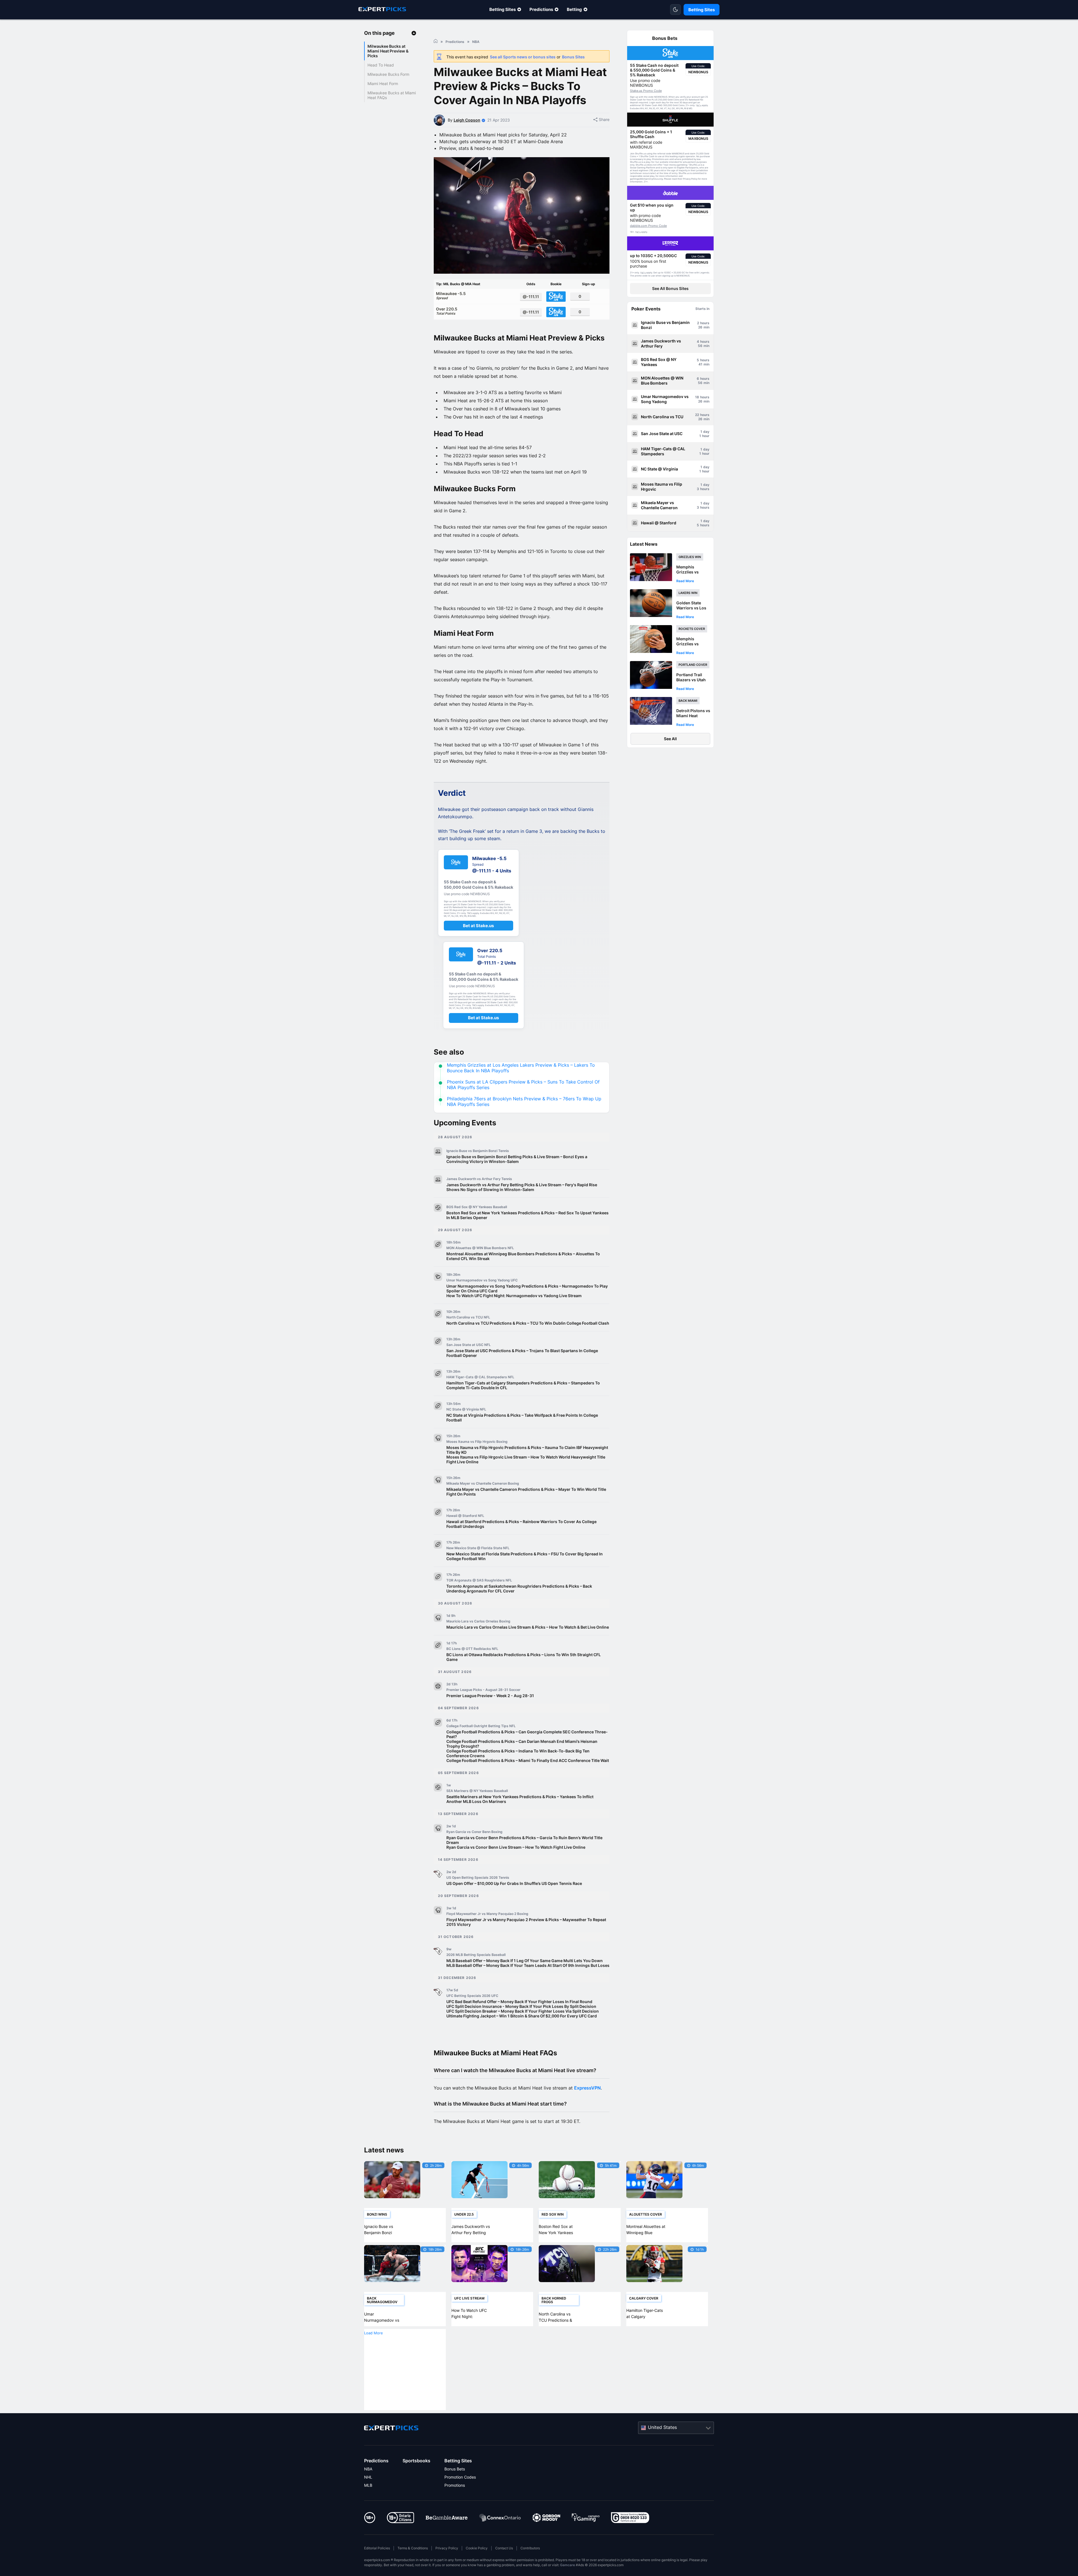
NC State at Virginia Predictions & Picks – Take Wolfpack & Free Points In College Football (522, 1418)
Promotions (455, 2485)
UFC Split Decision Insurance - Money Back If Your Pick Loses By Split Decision (521, 2006)
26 (700, 327)
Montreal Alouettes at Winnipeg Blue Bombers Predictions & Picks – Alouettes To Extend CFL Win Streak (523, 1256)
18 (697, 397)
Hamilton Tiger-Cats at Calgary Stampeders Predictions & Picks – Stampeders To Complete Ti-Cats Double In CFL (523, 1385)
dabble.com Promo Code (648, 226)
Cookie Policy (477, 2548)
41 (700, 364)
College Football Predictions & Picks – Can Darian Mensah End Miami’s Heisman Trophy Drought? (522, 1744)
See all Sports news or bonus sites (523, 57)
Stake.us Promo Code (646, 91)
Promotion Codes (460, 2477)
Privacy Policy (447, 2548)
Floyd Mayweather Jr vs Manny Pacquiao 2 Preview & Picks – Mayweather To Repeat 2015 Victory (526, 1922)
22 (697, 415)
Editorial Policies (377, 2548)
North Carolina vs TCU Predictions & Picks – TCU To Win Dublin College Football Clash (528, 1323)
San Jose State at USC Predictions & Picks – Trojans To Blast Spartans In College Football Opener (522, 1353)
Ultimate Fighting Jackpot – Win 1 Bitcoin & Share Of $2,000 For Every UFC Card (522, 2016)
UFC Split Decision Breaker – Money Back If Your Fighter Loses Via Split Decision (523, 2011)
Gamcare (567, 2565)
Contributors (530, 2548)
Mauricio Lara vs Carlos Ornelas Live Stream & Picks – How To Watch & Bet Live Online (528, 1627)
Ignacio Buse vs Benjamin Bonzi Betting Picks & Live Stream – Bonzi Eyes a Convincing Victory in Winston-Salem (517, 1159)
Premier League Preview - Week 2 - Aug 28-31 (490, 1696)
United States (662, 2427)
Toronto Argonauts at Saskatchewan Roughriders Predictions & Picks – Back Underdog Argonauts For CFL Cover (519, 1588)
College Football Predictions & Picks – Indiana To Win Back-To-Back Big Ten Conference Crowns (518, 1753)
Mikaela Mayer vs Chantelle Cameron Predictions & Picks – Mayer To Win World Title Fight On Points (526, 1492)
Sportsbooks (416, 2461)
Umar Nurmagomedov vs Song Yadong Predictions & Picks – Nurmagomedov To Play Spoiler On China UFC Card (527, 1288)
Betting (574, 9)
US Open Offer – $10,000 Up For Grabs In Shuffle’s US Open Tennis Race (514, 1883)
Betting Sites (503, 9)
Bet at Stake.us (478, 926)
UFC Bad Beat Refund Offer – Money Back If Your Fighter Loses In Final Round (519, 2002)
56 (700, 346)
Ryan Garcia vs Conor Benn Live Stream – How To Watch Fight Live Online (516, 1847)
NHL (368, 2477)
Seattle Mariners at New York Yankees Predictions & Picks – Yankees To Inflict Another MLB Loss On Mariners (520, 1799)
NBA (368, 2469)
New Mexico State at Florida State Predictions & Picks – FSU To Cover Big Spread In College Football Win (525, 1556)
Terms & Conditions (413, 2548)
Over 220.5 (447, 311)
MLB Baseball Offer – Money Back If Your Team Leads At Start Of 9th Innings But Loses (528, 1965)
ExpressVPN (587, 2088)
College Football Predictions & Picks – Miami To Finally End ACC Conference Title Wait (528, 1760)
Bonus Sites (573, 57)
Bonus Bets (455, 2469)
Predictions (541, 9)
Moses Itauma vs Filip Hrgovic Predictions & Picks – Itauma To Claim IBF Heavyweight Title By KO (527, 1450)
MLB (368, 2485)
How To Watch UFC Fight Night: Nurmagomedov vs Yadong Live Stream (514, 1296)
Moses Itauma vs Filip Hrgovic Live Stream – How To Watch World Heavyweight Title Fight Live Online (526, 1459)
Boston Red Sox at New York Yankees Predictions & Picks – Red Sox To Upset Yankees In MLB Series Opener (527, 1215)
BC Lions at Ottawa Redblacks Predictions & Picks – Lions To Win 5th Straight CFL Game (524, 1657)
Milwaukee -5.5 (451, 296)
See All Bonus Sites (670, 288)
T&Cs (698, 106)
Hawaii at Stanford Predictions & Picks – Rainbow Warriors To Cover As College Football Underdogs (521, 1524)
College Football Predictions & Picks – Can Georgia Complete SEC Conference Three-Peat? (527, 1734)
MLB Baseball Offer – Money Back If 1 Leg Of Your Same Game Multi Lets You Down (525, 1961)
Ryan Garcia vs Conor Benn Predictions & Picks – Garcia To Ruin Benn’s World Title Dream (524, 1840)
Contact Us (504, 2548)
